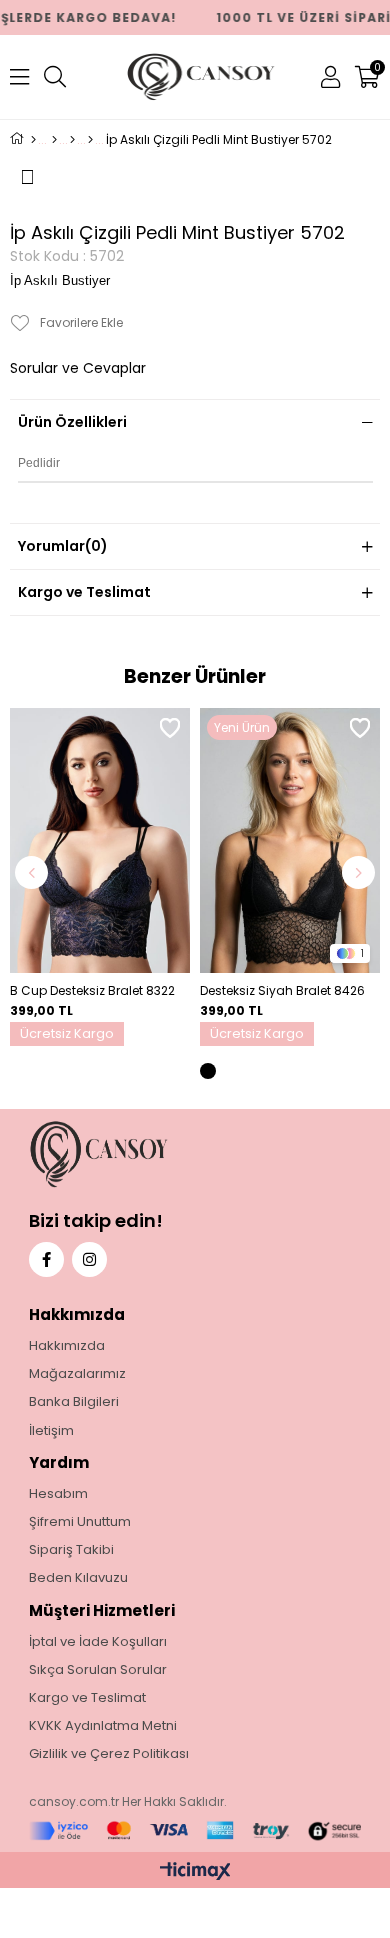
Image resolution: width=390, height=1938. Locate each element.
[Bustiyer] (90, 140)
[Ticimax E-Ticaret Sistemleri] (195, 1872)
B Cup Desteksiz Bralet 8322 (92, 990)
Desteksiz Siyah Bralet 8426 (282, 990)
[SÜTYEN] (72, 140)
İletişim (51, 1431)
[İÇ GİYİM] (54, 140)
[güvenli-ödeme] (195, 1831)
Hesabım (58, 1494)
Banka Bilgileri (74, 1402)
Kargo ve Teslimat (84, 592)
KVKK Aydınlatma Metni (103, 1726)
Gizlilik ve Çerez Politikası (109, 1754)
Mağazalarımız (77, 1374)
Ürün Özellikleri (72, 422)
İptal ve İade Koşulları (98, 1642)
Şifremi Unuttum (80, 1522)
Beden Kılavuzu (78, 1578)
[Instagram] (89, 1259)
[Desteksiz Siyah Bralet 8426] (290, 840)
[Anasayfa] (33, 140)
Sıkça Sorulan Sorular (98, 1670)
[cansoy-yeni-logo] (137, 1154)
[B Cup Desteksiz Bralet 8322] (100, 840)
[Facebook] (46, 1259)
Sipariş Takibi (71, 1550)
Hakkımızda (67, 1346)
